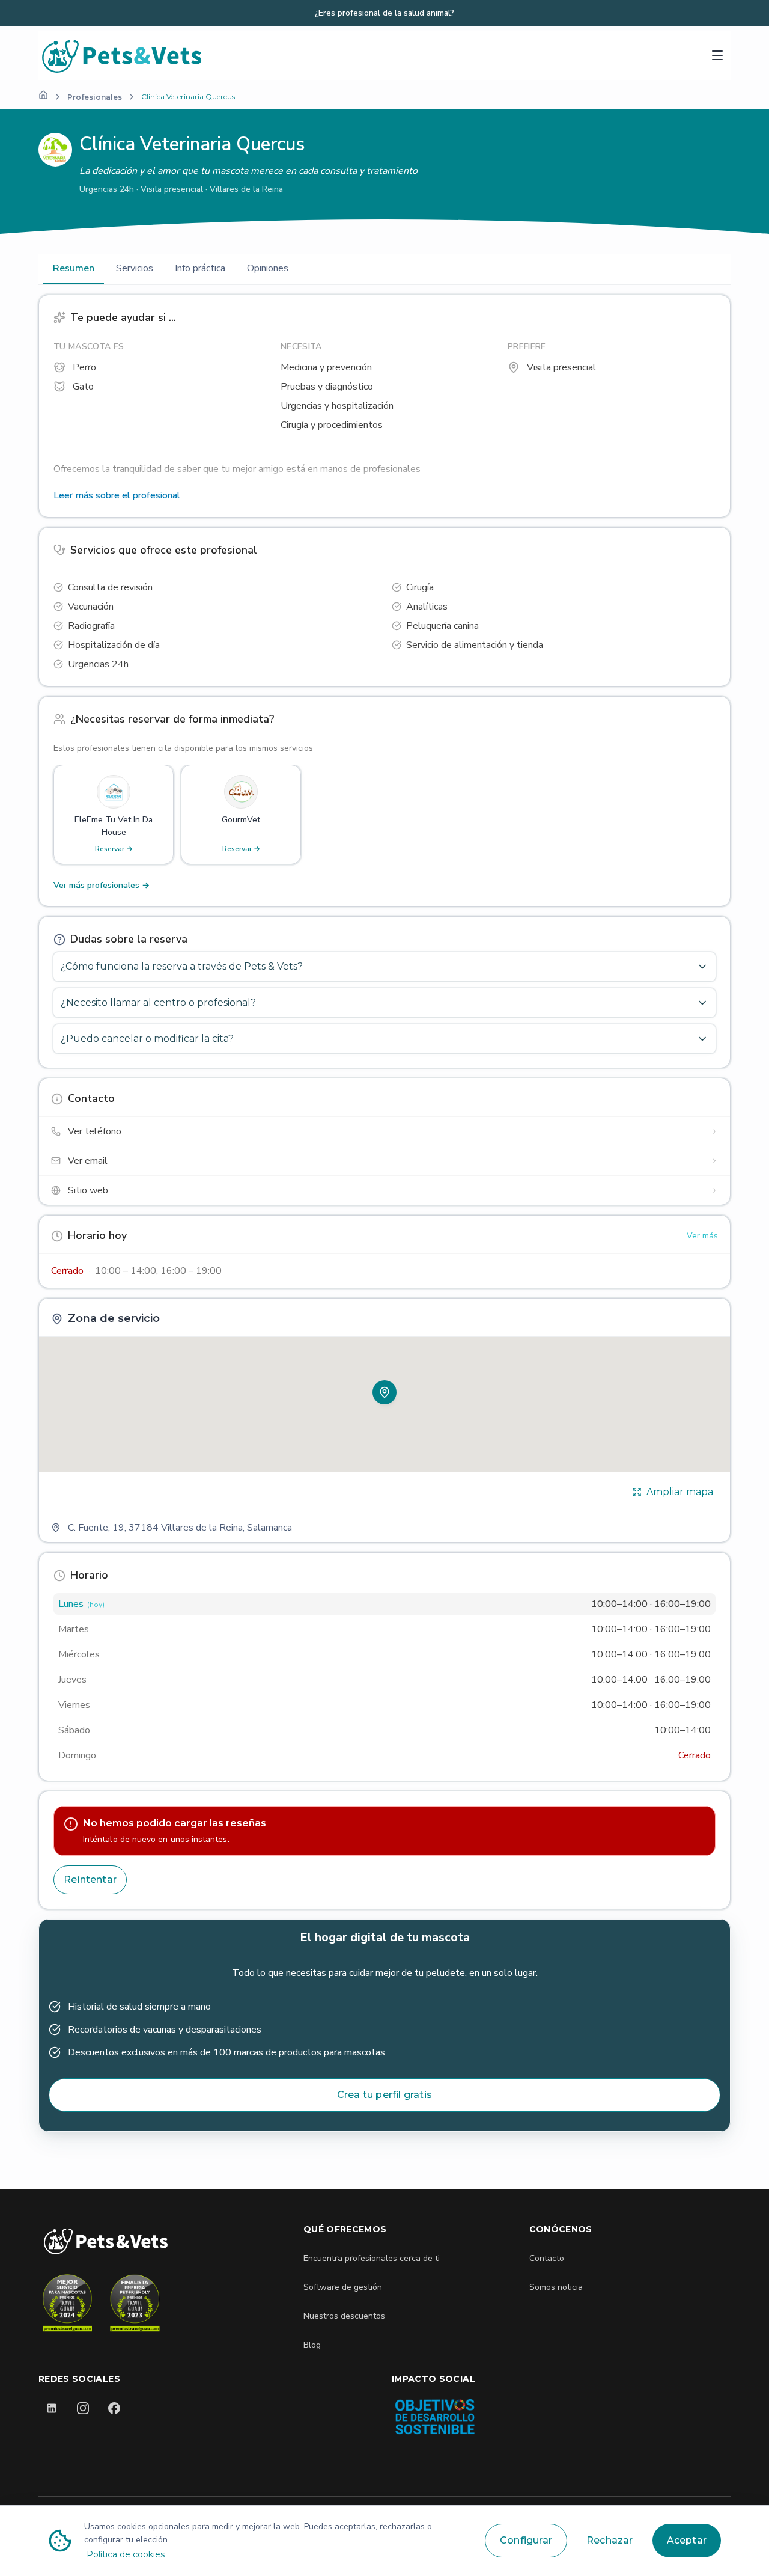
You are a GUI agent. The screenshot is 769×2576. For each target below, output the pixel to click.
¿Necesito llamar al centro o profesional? (158, 1002)
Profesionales (95, 97)
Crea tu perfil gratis (384, 2095)
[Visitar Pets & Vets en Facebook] (114, 2408)
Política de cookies (126, 2554)
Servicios (135, 268)
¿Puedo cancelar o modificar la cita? (147, 1039)
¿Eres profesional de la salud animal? (384, 13)
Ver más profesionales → (102, 885)
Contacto (547, 2258)
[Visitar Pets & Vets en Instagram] (83, 2408)
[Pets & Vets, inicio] (246, 56)
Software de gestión (343, 2287)
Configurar (526, 2540)
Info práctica (200, 268)
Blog (312, 2345)
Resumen (74, 268)
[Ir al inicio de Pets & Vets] (106, 2241)
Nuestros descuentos (344, 2316)
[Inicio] (43, 95)
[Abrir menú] (717, 55)
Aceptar (687, 2540)
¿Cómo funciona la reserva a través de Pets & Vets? (182, 966)
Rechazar (610, 2540)
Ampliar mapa (680, 1492)
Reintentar (90, 1880)
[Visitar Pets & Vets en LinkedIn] (52, 2408)
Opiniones (268, 268)
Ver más (702, 1236)
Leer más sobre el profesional (117, 495)
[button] (384, 1392)
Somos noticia (556, 2287)
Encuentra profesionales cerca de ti (372, 2258)
